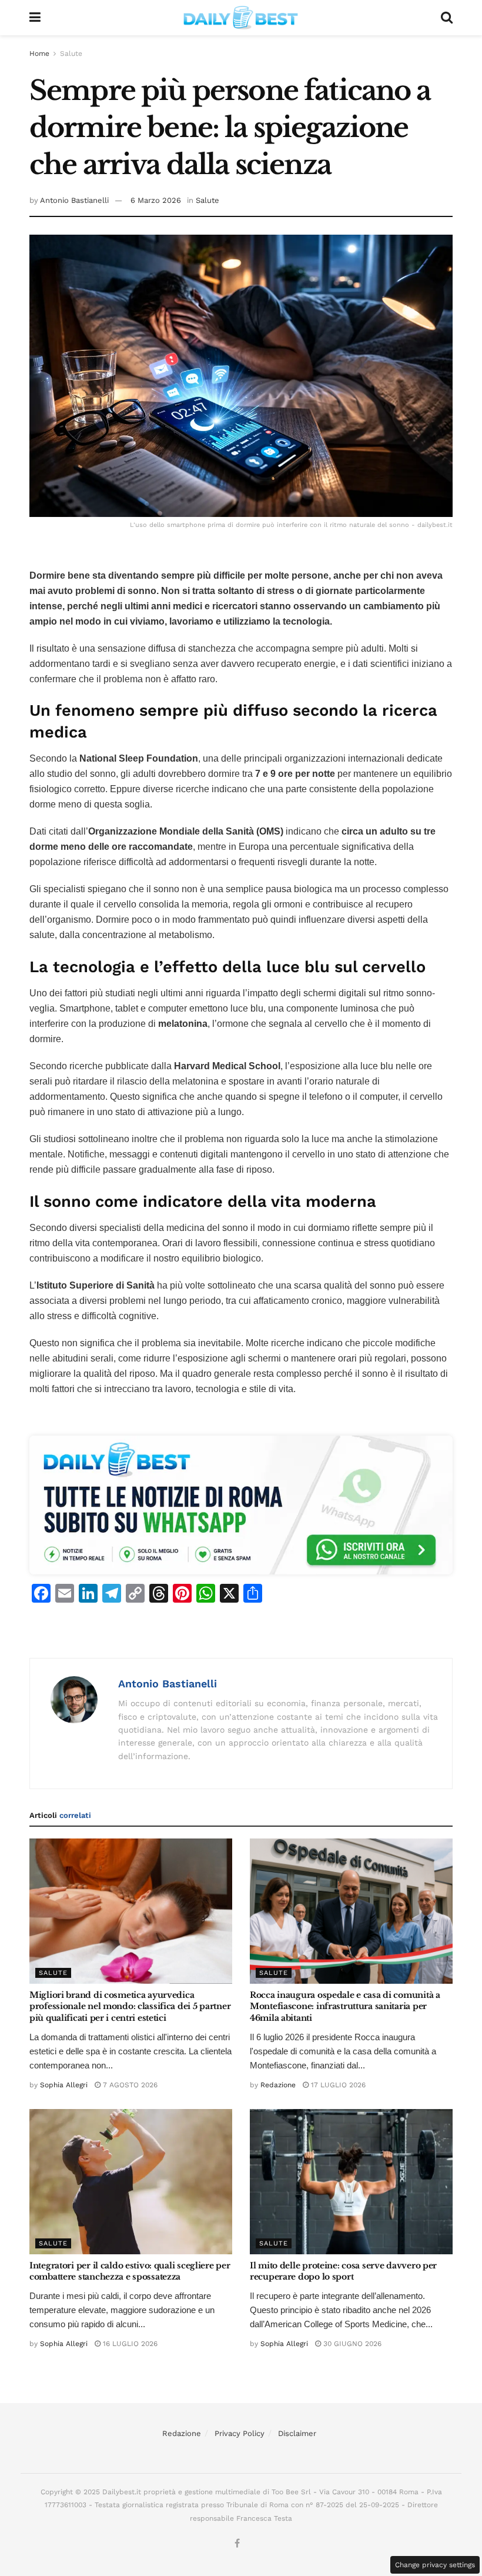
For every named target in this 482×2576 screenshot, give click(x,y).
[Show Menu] (35, 18)
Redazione (278, 2085)
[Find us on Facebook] (237, 2544)
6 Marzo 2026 (156, 200)
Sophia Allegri (64, 2085)
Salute (71, 54)
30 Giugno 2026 (351, 2344)
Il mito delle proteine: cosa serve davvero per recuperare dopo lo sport (343, 2271)
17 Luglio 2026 (337, 2085)
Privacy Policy (240, 2433)
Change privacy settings (435, 2565)
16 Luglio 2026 (129, 2344)
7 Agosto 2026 (129, 2085)
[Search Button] (447, 18)
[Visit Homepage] (241, 18)
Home (39, 54)
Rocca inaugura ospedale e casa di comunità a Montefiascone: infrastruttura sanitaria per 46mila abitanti (345, 2006)
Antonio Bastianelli (74, 200)
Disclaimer (297, 2433)
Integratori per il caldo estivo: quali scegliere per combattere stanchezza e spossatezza (130, 2271)
